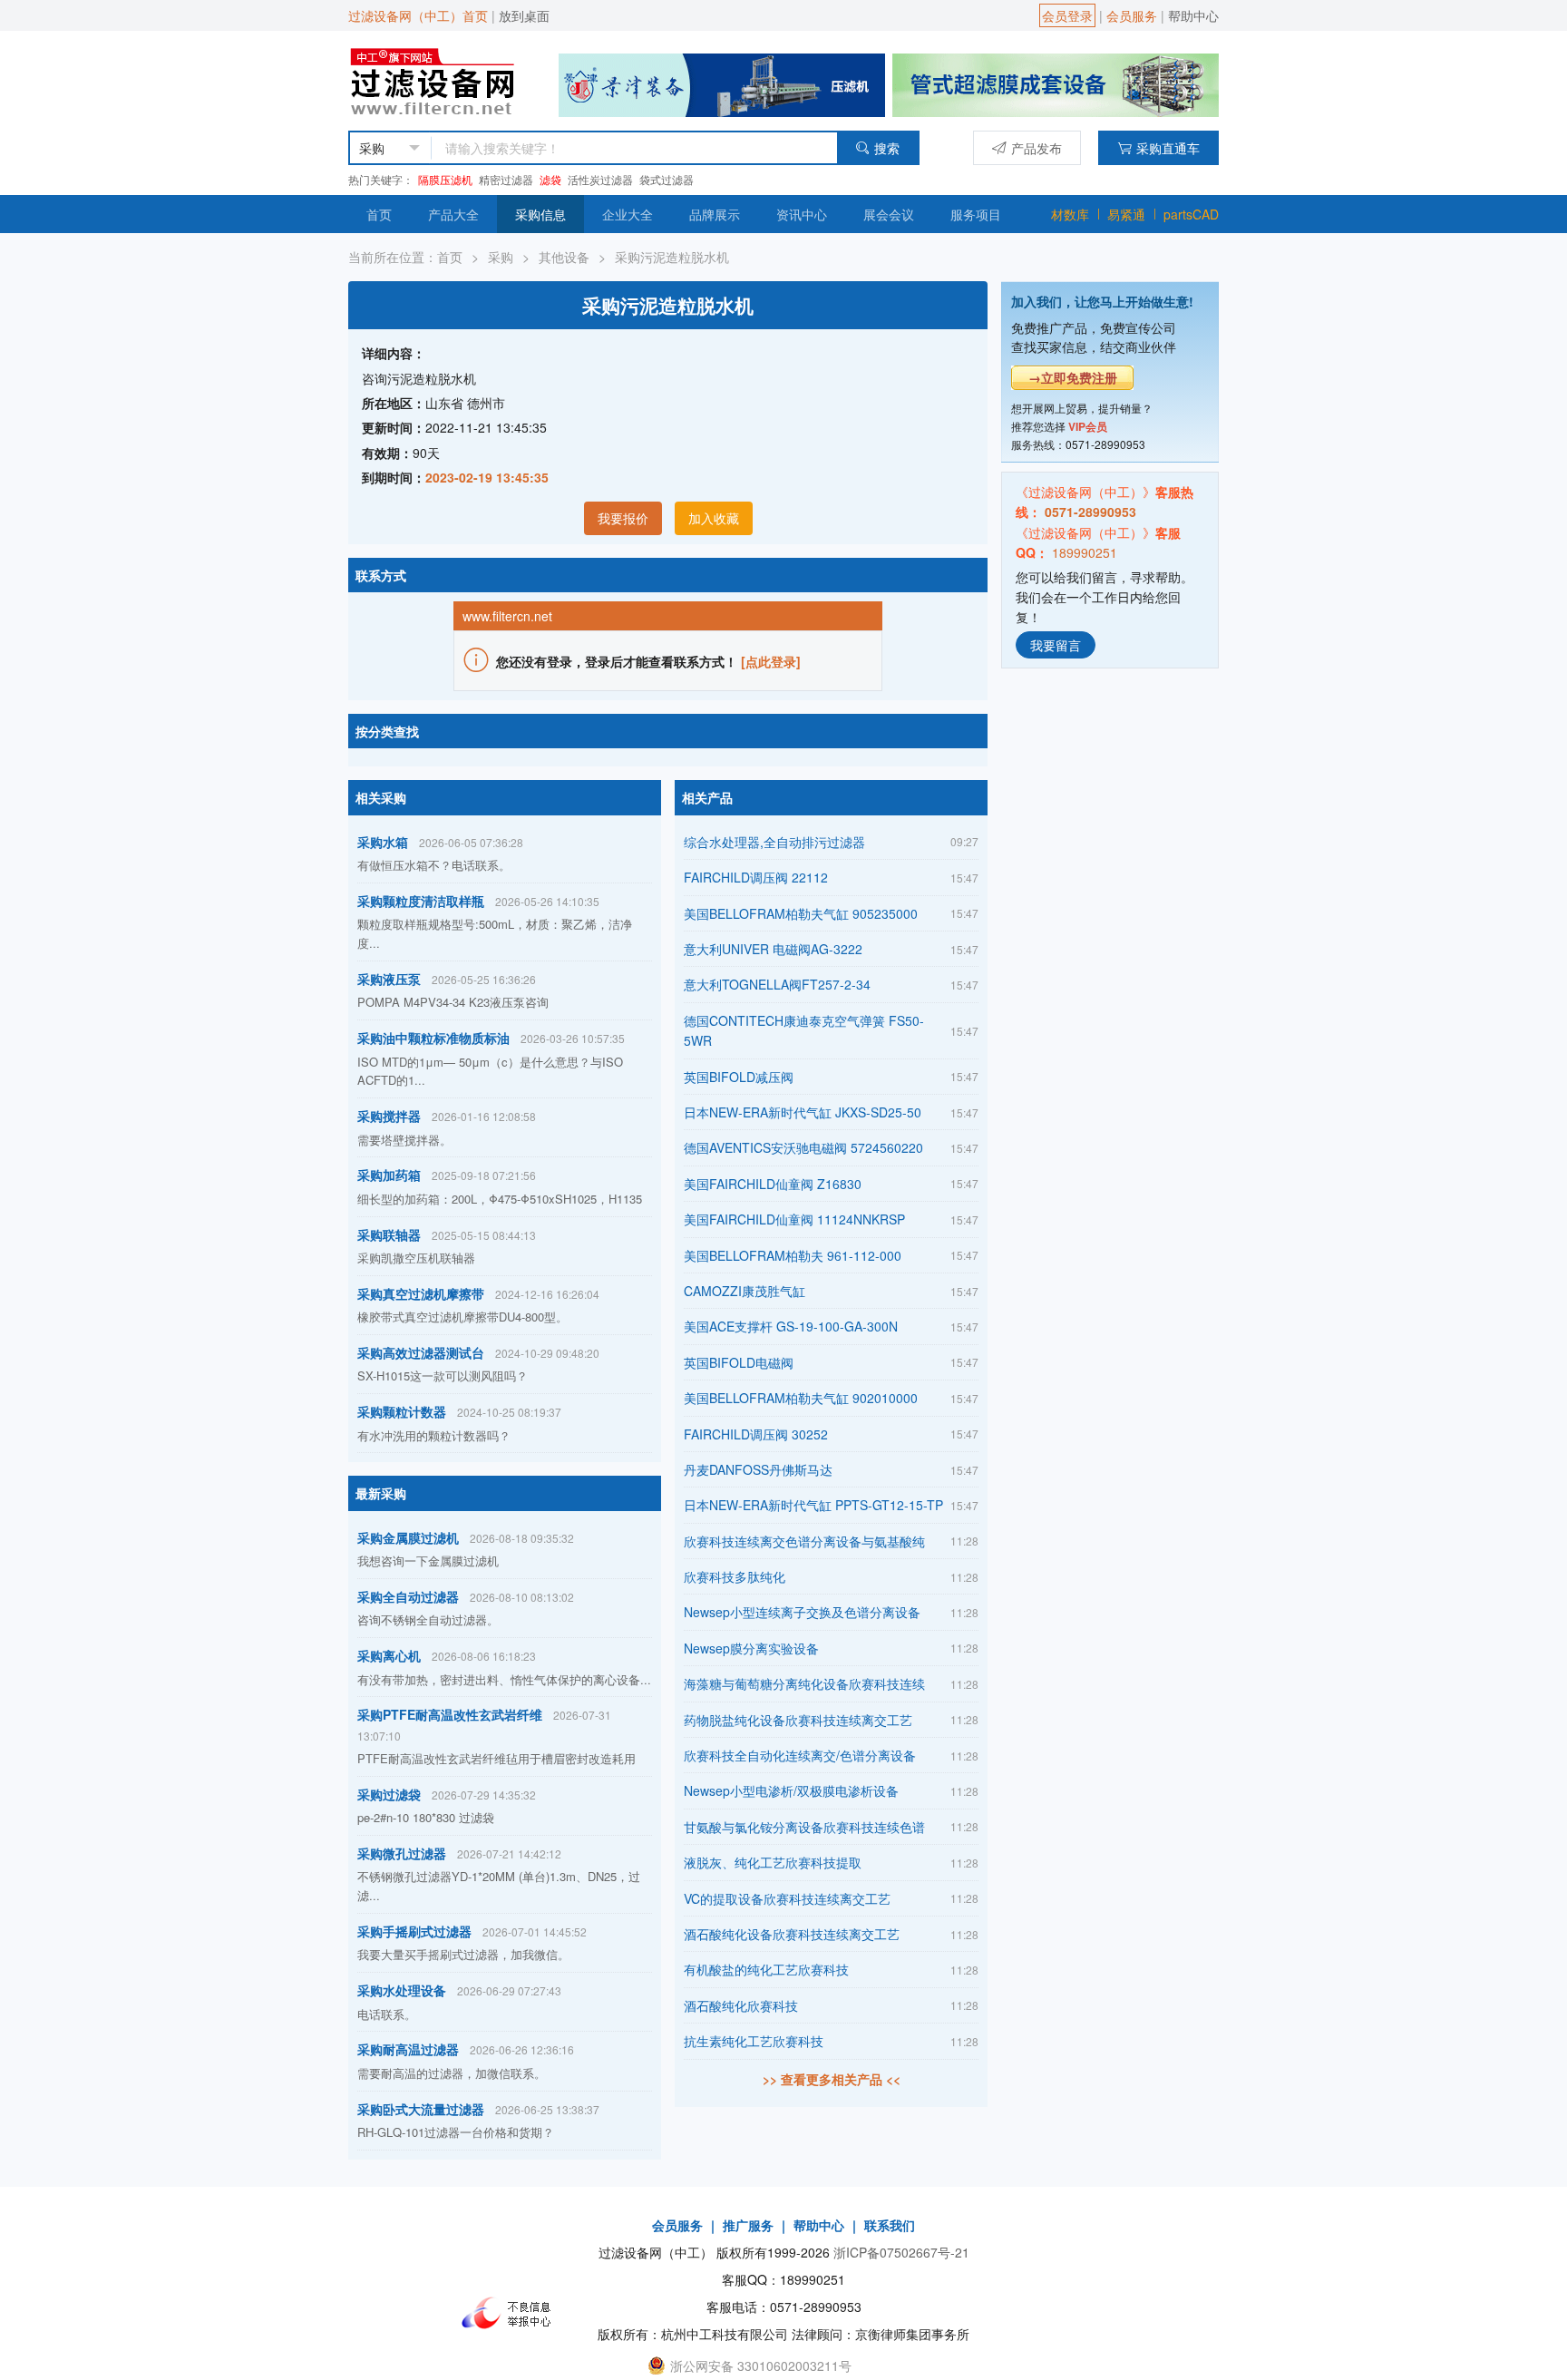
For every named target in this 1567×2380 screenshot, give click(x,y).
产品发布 (1037, 148)
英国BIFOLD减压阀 (739, 1077)
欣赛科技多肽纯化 (735, 1576)
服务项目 (976, 214)
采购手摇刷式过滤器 (414, 1931)
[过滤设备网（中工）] (436, 79)
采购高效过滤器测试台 (421, 1352)
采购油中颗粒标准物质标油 (433, 1038)
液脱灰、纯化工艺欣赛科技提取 (773, 1862)
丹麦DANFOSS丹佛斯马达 (758, 1469)
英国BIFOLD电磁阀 (739, 1362)
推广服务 (748, 2225)
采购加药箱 (389, 1175)
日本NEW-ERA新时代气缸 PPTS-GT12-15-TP (813, 1505)
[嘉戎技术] (1056, 83)
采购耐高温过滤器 (408, 2049)
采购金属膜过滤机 (408, 1537)
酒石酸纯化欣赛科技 (741, 2005)
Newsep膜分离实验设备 (751, 1648)
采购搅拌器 (389, 1116)
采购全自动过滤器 (408, 1596)
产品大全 (453, 214)
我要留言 (1056, 644)
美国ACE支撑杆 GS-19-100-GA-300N (791, 1326)
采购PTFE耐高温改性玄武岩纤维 (450, 1714)
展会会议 (889, 214)
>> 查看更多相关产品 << (832, 2079)
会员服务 (1132, 15)
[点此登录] (771, 661)
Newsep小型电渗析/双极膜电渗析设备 (791, 1790)
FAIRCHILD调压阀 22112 (756, 877)
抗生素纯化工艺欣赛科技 (754, 2041)
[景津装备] (722, 83)
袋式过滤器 (667, 179)
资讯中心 (802, 214)
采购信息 (540, 214)
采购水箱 (383, 842)
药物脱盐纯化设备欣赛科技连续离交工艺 (798, 1720)
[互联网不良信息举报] (511, 2313)
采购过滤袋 (389, 1794)
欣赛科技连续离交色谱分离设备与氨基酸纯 (804, 1541)
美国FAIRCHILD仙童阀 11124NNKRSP (794, 1219)
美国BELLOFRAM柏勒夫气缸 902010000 (801, 1398)
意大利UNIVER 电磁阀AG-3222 (773, 949)
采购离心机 (389, 1655)
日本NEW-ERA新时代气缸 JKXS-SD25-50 (803, 1112)
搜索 (887, 148)
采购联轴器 (389, 1234)
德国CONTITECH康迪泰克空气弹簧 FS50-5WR (804, 1030)
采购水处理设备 (402, 1990)
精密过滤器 (506, 179)
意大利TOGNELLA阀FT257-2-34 (777, 984)
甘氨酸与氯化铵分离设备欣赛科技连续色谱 (804, 1827)
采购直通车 (1168, 148)
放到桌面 (524, 15)
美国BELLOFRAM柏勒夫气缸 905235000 (801, 913)
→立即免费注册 (1073, 377)
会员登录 (1067, 15)
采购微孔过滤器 (402, 1853)
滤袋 (550, 179)
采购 (501, 257)
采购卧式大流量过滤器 (421, 2109)
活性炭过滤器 (600, 179)
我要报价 (623, 518)
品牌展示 (715, 214)
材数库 (1070, 214)
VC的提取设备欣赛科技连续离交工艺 (787, 1898)
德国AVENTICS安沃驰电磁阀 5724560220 (803, 1147)
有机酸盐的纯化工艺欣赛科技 (766, 1969)
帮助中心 (1193, 15)
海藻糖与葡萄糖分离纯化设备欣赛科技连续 (804, 1683)
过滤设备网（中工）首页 (418, 15)
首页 (379, 214)
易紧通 (1126, 214)
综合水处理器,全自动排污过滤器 (774, 842)
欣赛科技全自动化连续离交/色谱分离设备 (800, 1755)
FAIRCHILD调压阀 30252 (756, 1434)
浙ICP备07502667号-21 (901, 2252)
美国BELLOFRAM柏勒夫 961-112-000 (793, 1255)
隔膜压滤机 (445, 179)
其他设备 (564, 257)
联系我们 (890, 2225)
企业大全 (628, 214)
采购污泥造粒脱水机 (672, 257)
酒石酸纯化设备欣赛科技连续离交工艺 (792, 1934)
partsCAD (1191, 214)
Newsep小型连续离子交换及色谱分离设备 (802, 1612)
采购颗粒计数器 (402, 1411)
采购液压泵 (389, 979)
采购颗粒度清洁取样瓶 (421, 901)
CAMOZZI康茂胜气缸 (745, 1291)
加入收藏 (714, 518)
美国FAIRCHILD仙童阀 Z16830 (773, 1184)
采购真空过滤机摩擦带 (421, 1293)
